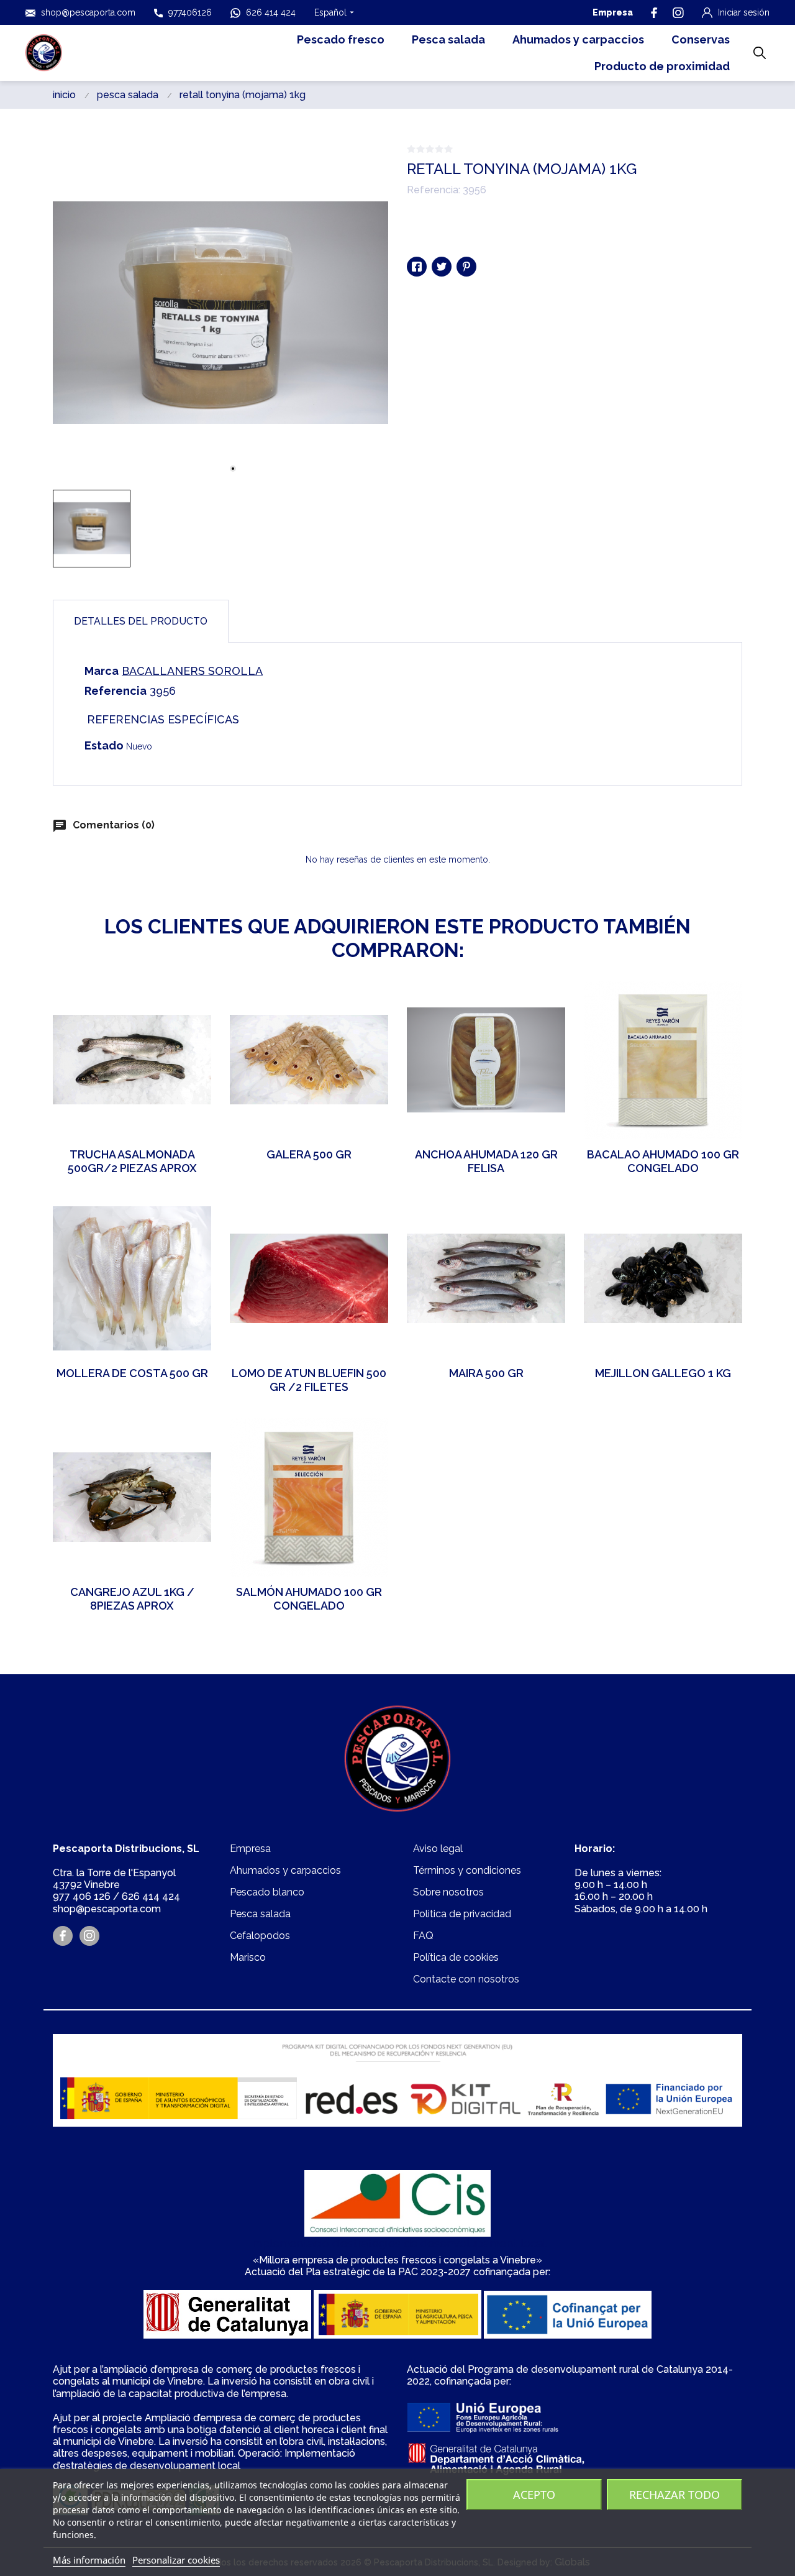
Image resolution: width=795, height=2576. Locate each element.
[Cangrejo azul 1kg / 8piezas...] (193, 1437)
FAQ (423, 1936)
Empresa (613, 12)
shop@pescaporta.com (88, 12)
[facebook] (654, 13)
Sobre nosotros (448, 1892)
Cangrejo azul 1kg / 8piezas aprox (132, 1599)
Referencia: (434, 190)
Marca (102, 671)
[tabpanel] (220, 313)
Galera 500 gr (309, 1154)
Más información (89, 2560)
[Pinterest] (466, 267)
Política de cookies (456, 1957)
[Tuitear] (442, 267)
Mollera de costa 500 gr (132, 1373)
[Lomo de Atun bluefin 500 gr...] (370, 1218)
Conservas (701, 39)
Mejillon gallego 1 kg (663, 1373)
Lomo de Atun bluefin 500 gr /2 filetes (309, 1380)
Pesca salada (448, 39)
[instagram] (678, 13)
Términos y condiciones (467, 1870)
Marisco (248, 1957)
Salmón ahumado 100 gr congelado (309, 1599)
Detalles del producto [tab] (141, 621)
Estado (104, 745)
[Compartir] (417, 267)
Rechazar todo (675, 2495)
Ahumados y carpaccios (578, 39)
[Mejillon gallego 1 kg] (724, 1218)
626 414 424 (271, 12)
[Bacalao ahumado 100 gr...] (724, 999)
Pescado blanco (267, 1892)
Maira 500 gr (486, 1373)
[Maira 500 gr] (547, 1218)
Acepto (534, 2495)
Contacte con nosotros (466, 1979)
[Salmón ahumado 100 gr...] (370, 1437)
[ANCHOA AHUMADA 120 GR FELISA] (547, 999)
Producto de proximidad (662, 66)
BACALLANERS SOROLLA (192, 671)
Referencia (116, 691)
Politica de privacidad (462, 1914)
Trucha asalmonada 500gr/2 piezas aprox (132, 1162)
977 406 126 (82, 1896)
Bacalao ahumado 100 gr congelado (663, 1162)
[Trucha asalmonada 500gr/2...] (193, 999)
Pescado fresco (341, 39)
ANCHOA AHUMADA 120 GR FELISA (486, 1162)
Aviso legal (438, 1849)
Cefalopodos (260, 1936)
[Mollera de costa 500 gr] (193, 1218)
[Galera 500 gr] (370, 999)
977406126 (190, 12)
